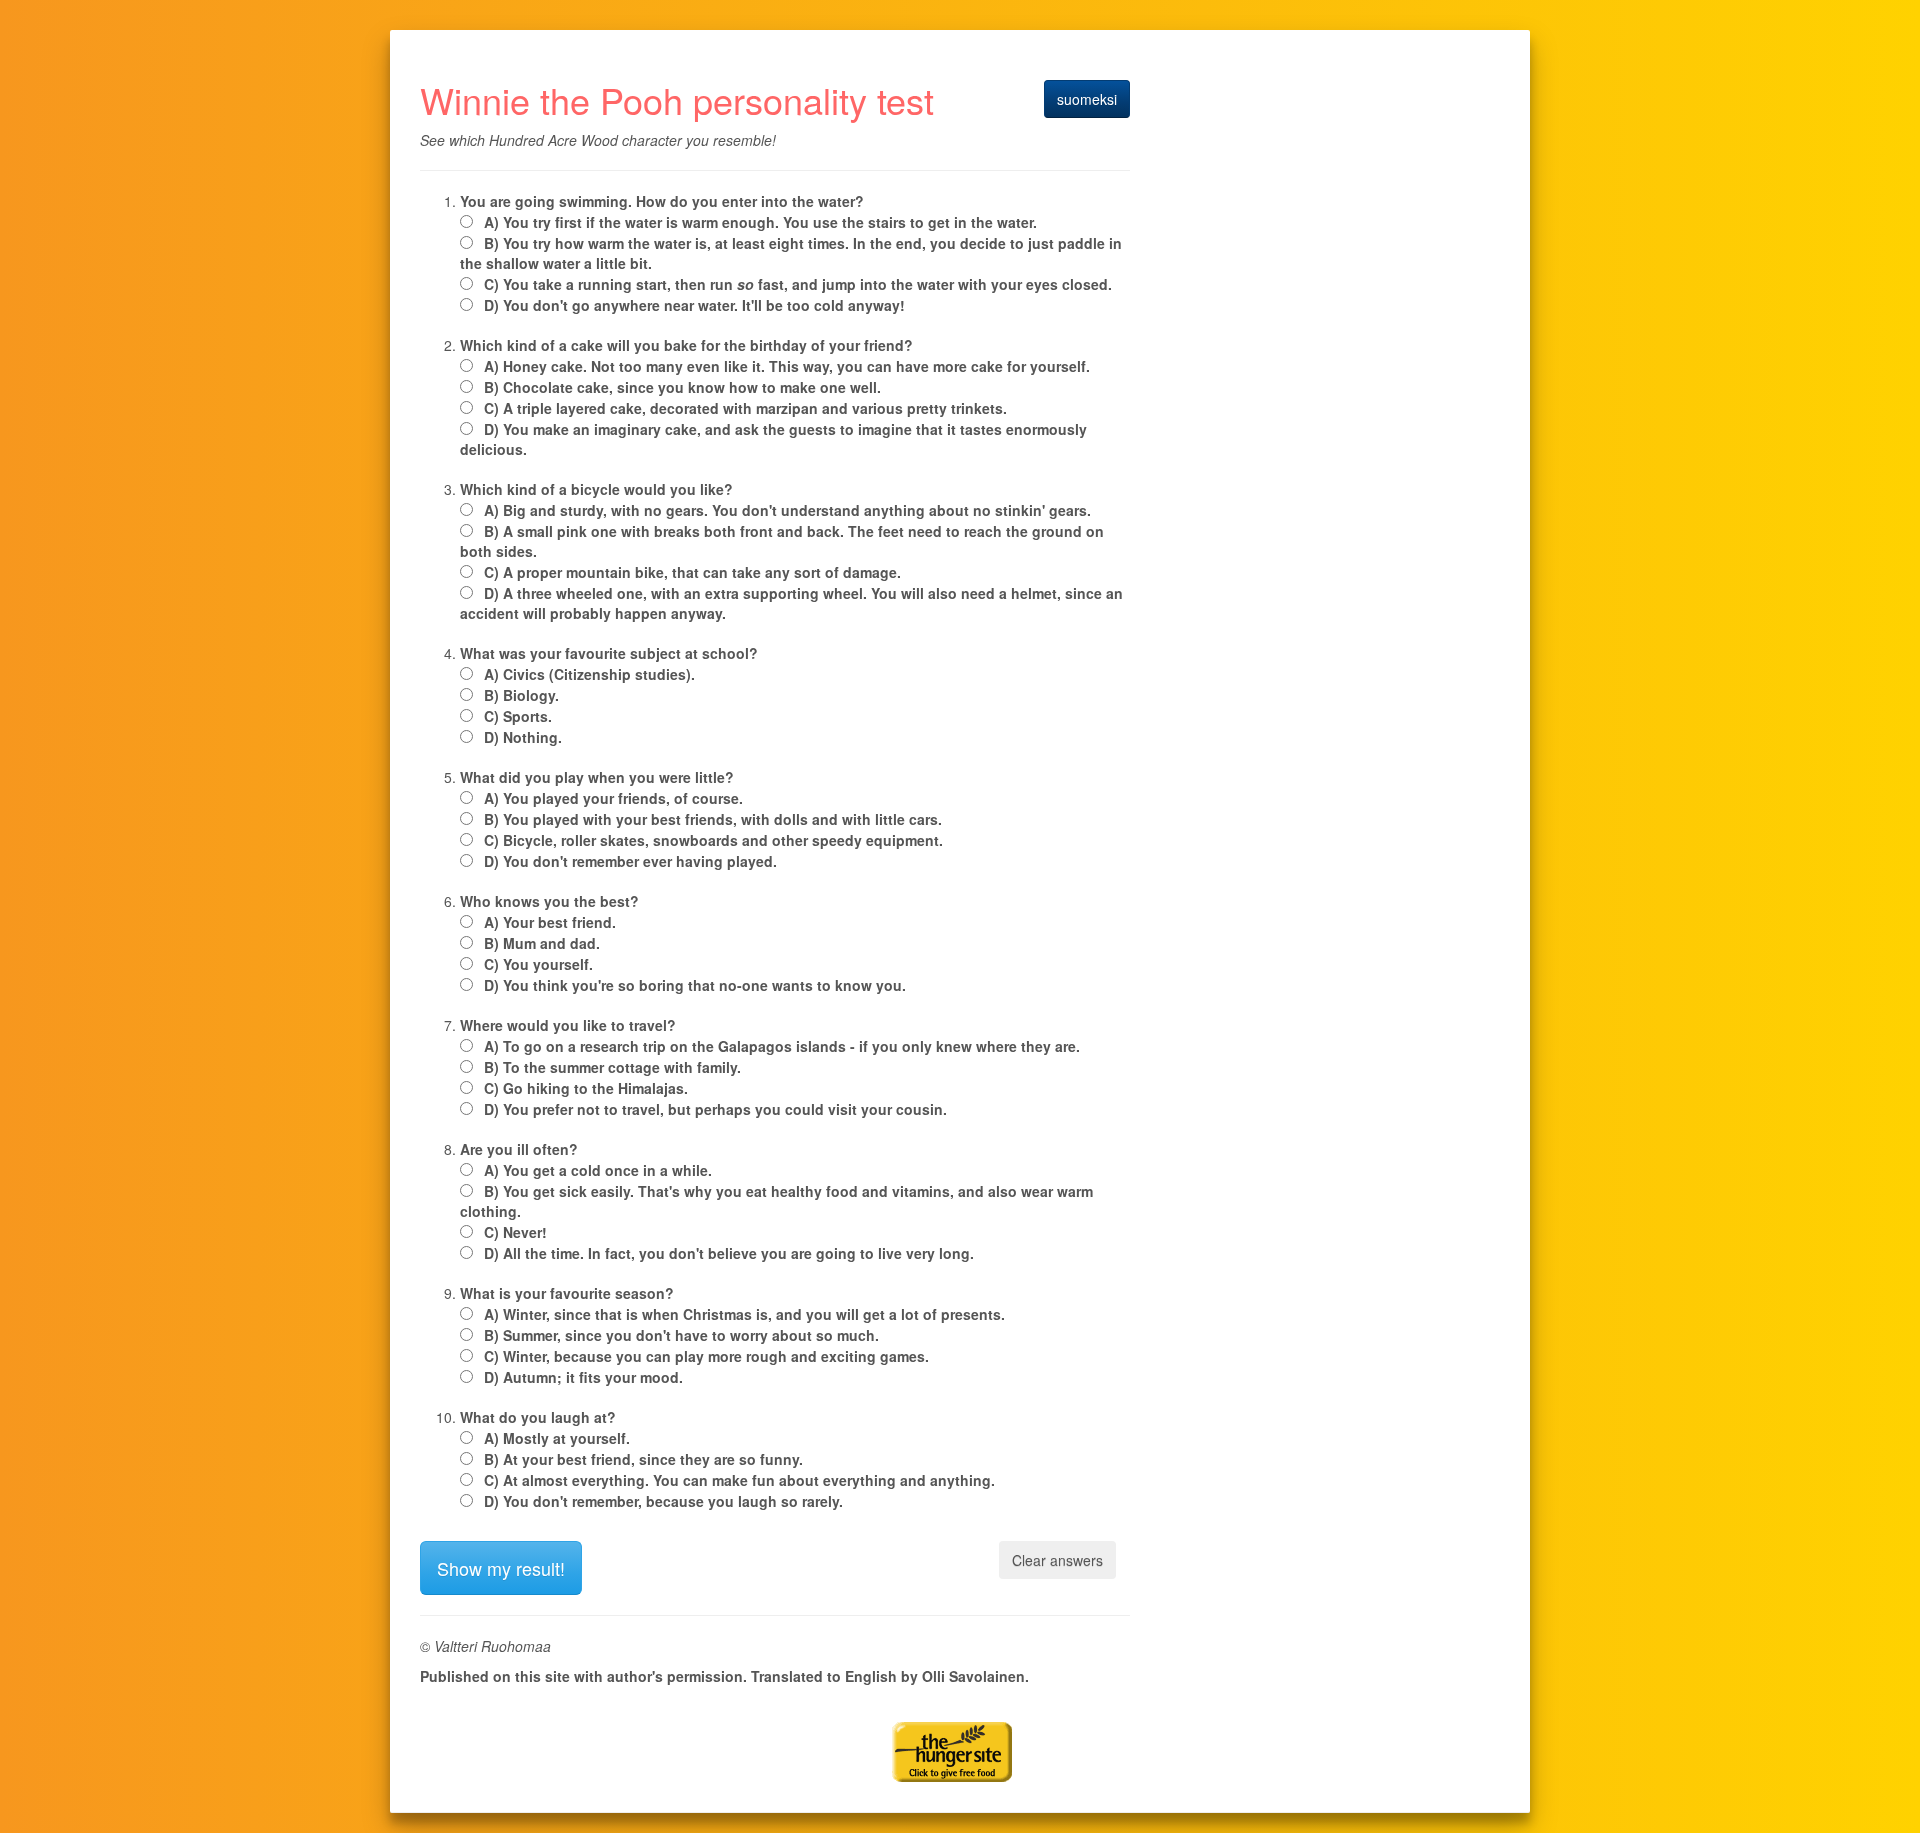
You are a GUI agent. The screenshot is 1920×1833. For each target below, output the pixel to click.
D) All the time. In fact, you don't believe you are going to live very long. (729, 1253)
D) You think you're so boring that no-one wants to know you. (695, 985)
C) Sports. (518, 716)
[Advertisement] (654, 1726)
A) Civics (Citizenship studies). (589, 674)
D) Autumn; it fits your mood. (583, 1377)
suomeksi (1087, 99)
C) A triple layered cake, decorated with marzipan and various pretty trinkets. (745, 408)
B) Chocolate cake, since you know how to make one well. (682, 387)
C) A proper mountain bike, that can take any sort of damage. (692, 572)
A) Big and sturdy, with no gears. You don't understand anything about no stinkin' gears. (787, 510)
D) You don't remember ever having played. (630, 861)
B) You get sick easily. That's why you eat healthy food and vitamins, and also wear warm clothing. (776, 1201)
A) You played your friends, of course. (613, 798)
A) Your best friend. (550, 922)
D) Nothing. (523, 737)
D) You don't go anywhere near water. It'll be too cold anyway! (694, 305)
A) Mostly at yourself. (557, 1438)
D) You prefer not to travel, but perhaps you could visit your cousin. (715, 1109)
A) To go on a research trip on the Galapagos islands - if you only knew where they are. (782, 1046)
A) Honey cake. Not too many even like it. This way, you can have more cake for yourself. (787, 366)
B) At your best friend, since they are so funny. (643, 1459)
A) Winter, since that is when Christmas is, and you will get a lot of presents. (744, 1314)
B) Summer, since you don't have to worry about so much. (681, 1335)
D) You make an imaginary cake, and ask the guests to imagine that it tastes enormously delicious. (773, 439)
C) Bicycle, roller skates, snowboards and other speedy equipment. (713, 840)
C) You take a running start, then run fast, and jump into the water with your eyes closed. (798, 284)
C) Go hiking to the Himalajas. (586, 1088)
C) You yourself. (538, 964)
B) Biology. (521, 695)
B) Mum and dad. (542, 943)
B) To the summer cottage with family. (612, 1067)
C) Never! (515, 1232)
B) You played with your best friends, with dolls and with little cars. (713, 819)
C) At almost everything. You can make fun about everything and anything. (739, 1480)
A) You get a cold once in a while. (598, 1170)
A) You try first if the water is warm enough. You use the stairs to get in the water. (760, 222)
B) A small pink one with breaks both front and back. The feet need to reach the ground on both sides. (782, 541)
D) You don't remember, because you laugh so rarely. (663, 1501)
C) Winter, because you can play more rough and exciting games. (706, 1356)
